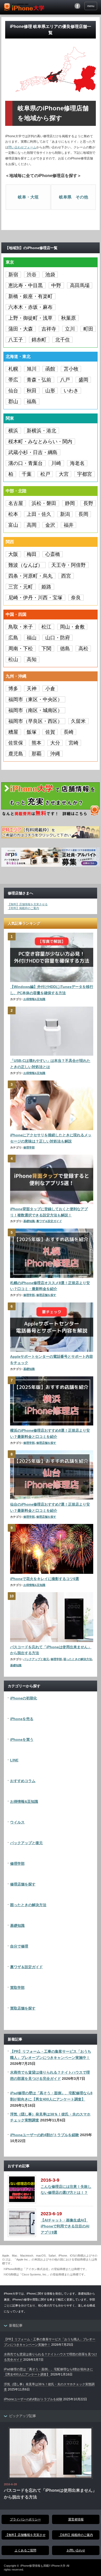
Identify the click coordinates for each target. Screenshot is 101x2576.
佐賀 (50, 732)
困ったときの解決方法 (78, 1659)
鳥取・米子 (21, 627)
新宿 (13, 275)
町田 (88, 329)
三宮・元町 (21, 587)
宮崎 (74, 743)
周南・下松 (21, 649)
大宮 (64, 474)
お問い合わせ (76, 2550)
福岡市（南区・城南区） (35, 710)
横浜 (13, 431)
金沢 (50, 525)
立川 (70, 329)
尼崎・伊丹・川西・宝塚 (35, 598)
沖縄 (55, 754)
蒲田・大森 (21, 329)
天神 (32, 689)
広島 (13, 638)
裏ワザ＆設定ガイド (49, 1221)
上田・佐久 (39, 514)
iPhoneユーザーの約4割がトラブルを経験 (45, 2135)
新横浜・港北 (41, 431)
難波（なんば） (26, 565)
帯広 (13, 380)
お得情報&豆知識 (34, 999)
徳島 (65, 649)
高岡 (32, 525)
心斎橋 (53, 554)
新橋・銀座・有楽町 (30, 296)
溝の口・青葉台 (26, 463)
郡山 (13, 401)
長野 (88, 503)
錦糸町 (39, 340)
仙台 (13, 391)
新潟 (65, 514)
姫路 (46, 587)
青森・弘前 (39, 380)
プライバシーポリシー (25, 2519)
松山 (13, 659)
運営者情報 (76, 2519)
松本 (13, 514)
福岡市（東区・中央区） (35, 699)
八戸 (65, 380)
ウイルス (17, 1822)
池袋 (50, 275)
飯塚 (32, 732)
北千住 (63, 340)
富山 (13, 525)
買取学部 (17, 1988)
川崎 (56, 463)
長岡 (83, 514)
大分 (55, 743)
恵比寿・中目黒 (26, 285)
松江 (46, 627)
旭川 (32, 369)
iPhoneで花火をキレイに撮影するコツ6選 (45, 1579)
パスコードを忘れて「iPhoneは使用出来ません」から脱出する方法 (50, 2494)
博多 (13, 689)
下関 (46, 649)
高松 (83, 649)
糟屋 (13, 732)
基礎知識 (29, 1221)
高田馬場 (80, 285)
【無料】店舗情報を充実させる (28, 904)
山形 (50, 391)
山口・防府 (58, 638)
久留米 (78, 721)
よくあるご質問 (25, 2550)
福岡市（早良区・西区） (35, 721)
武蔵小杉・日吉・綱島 (33, 452)
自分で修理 (19, 1946)
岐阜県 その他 (74, 197)
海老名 (77, 463)
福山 (32, 638)
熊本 (37, 743)
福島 (32, 401)
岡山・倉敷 (72, 627)
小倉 (50, 689)
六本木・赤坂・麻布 (30, 307)
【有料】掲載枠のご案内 (23, 908)
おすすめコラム (23, 1781)
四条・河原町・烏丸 (30, 576)
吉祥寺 (49, 329)
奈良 (76, 598)
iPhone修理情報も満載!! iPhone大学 (43, 2566)
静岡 (70, 503)
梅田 (32, 554)
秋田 (32, 391)
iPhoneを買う (22, 1739)
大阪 (13, 554)
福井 (69, 525)
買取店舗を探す (23, 2008)
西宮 (66, 576)
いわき (71, 391)
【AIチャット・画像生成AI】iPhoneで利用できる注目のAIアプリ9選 (65, 2226)
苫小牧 (71, 369)
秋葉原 (68, 318)
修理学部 (29, 1147)
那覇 (37, 754)
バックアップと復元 (36, 1659)
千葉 (27, 474)
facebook (77, 6)
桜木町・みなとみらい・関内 (40, 442)
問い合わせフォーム (22, 147)
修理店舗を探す (46, 1295)
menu (91, 6)
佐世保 (16, 743)
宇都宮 (85, 474)
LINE (14, 1760)
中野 (56, 285)
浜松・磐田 (44, 503)
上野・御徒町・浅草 (30, 318)
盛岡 (83, 380)
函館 (50, 369)
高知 (32, 659)
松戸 (45, 474)
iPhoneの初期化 (24, 1698)
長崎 (69, 732)
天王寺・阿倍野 (68, 565)
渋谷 (32, 275)
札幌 (13, 369)
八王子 (16, 340)
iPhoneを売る (22, 1719)
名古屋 (16, 503)
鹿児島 (16, 754)
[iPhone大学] (24, 8)
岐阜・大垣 (28, 197)
